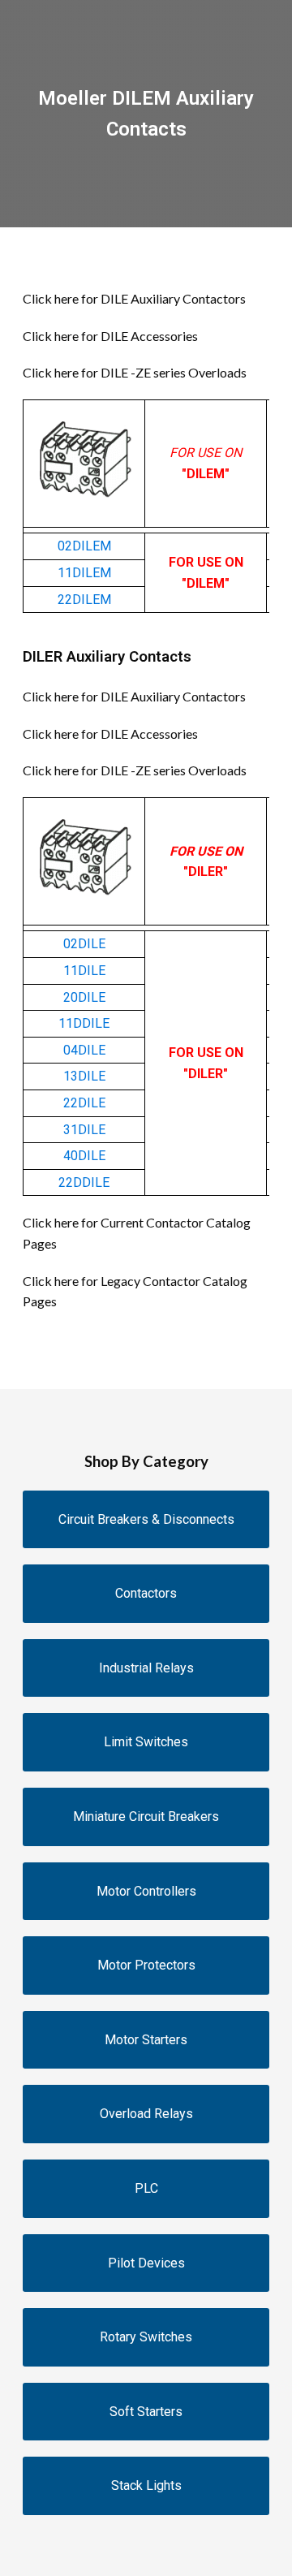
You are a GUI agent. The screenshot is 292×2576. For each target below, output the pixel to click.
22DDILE (84, 1182)
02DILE (84, 944)
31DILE (84, 1130)
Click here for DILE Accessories (110, 336)
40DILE (84, 1156)
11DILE (84, 971)
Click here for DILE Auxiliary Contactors (134, 298)
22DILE (84, 1103)
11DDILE (84, 1023)
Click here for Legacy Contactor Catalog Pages (135, 1291)
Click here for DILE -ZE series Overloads (135, 372)
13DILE (84, 1076)
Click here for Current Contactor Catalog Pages (137, 1233)
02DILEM (84, 546)
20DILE (84, 997)
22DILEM (84, 600)
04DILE (84, 1050)
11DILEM (84, 573)
